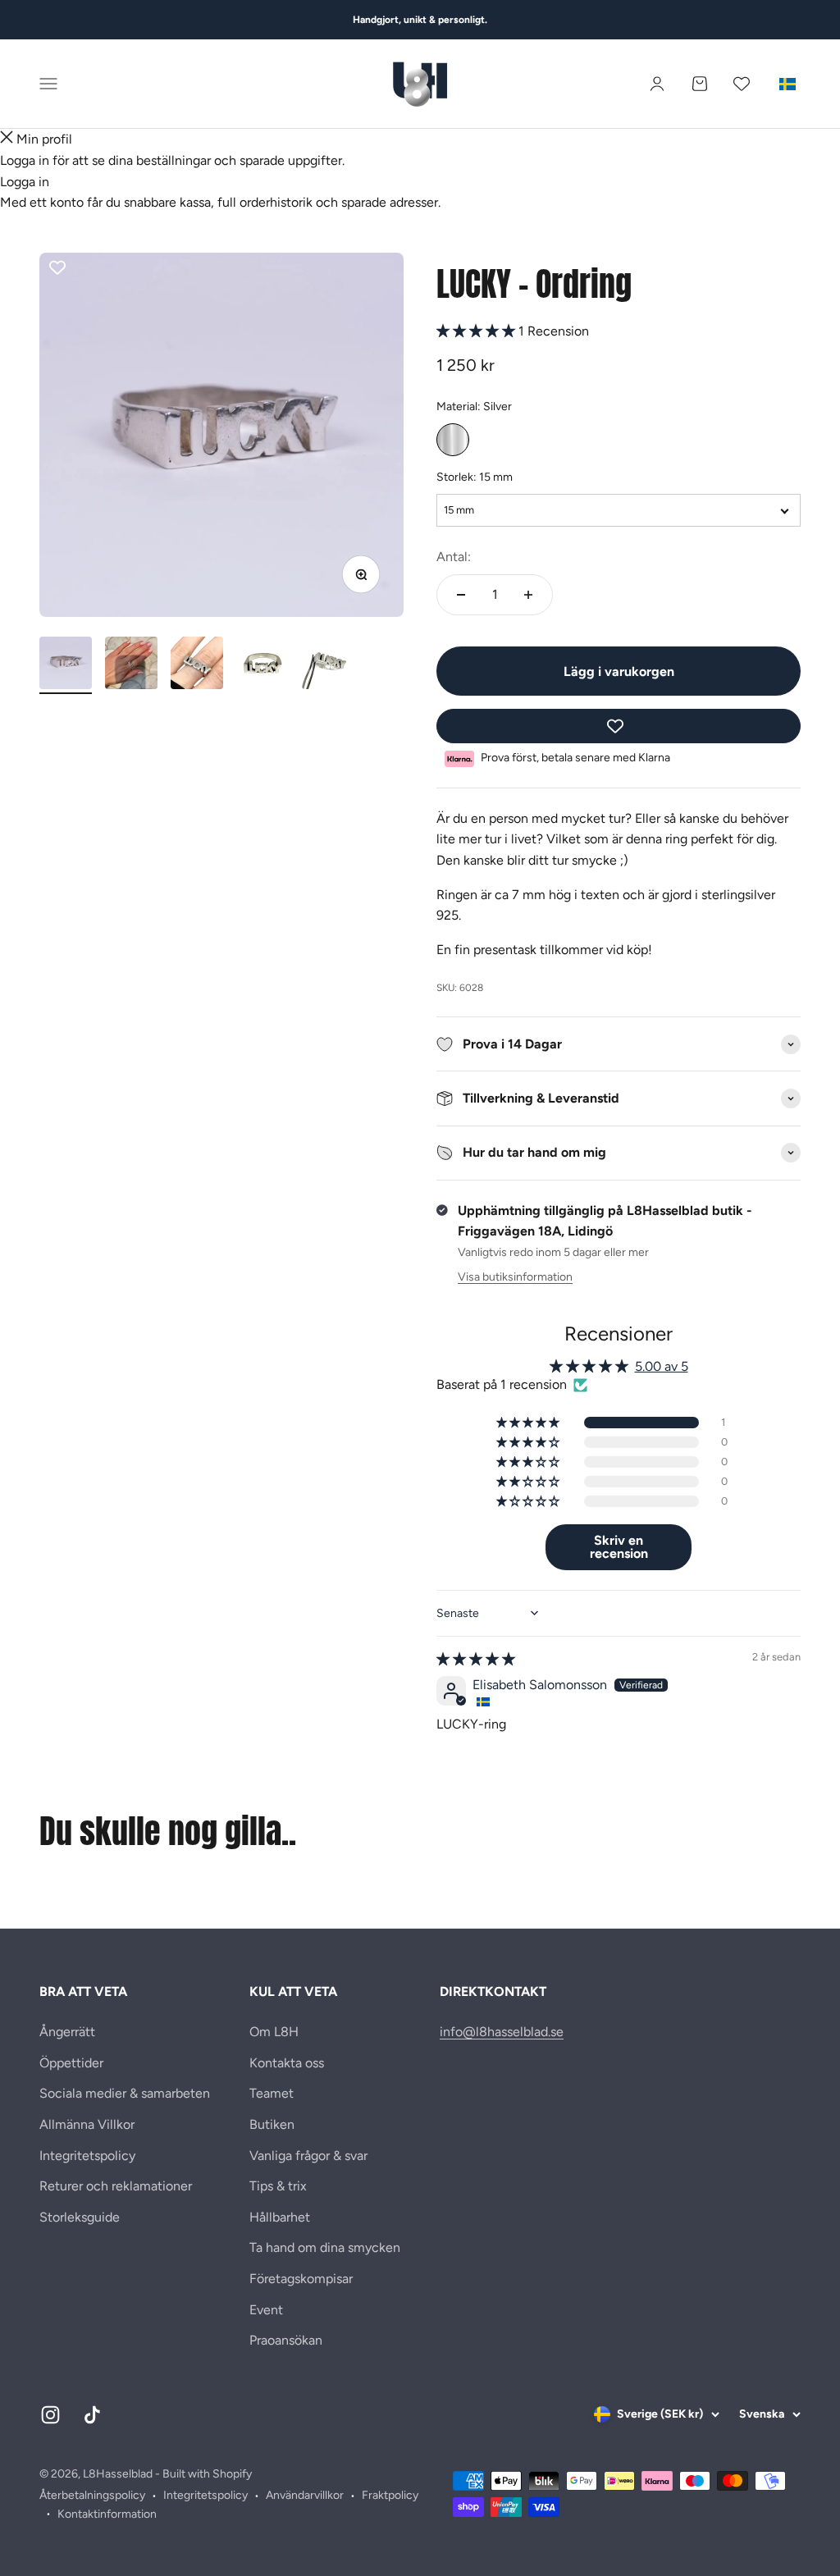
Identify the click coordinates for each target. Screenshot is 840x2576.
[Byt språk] (787, 84)
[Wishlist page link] (742, 84)
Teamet (272, 2093)
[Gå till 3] (197, 665)
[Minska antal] (461, 595)
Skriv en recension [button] (619, 1547)
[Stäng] (7, 139)
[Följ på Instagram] (50, 2415)
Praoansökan (286, 2340)
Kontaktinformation (107, 2514)
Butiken (272, 2124)
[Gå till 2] (131, 665)
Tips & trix (278, 2186)
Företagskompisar (301, 2279)
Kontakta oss (287, 2063)
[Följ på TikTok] (92, 2415)
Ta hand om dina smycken (325, 2247)
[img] (476, 1659)
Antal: (454, 557)
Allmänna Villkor (87, 2124)
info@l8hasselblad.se (502, 2032)
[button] (477, 331)
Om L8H (274, 2032)
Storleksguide (80, 2217)
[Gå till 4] (262, 665)
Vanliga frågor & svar (308, 2156)
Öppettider (71, 2063)
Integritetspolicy (87, 2156)
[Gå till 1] (66, 665)
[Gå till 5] (328, 665)
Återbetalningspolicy (92, 2495)
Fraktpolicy (390, 2495)
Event (266, 2310)
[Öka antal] (528, 595)
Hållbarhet (280, 2217)
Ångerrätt (67, 2032)
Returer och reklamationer (116, 2186)
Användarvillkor (305, 2495)
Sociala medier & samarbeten (125, 2093)
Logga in (25, 182)
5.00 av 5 (662, 1366)
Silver (453, 440)
